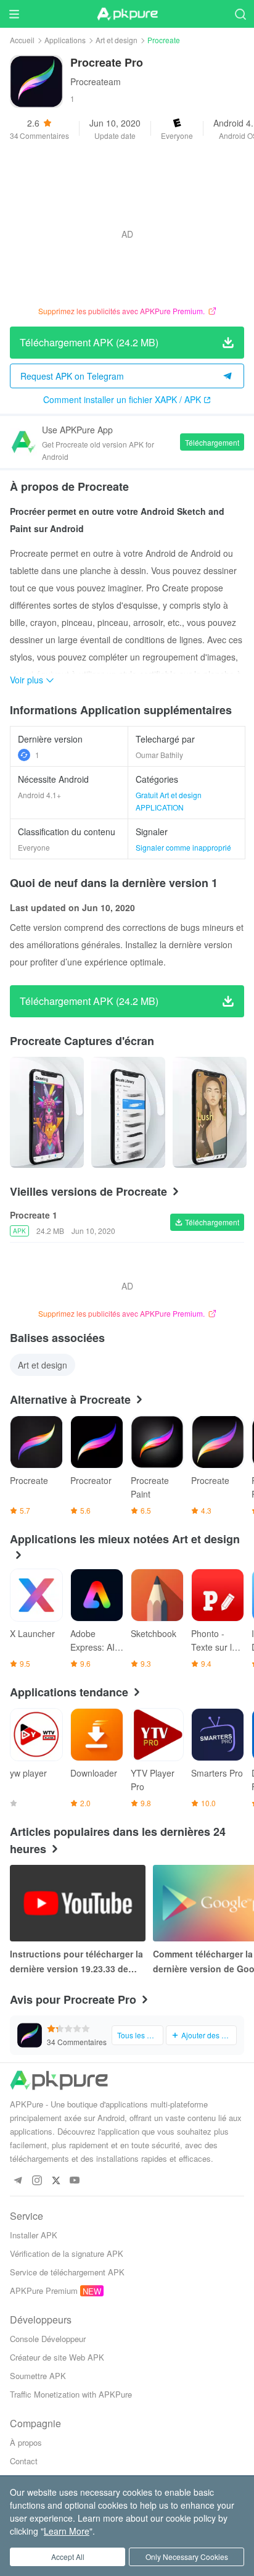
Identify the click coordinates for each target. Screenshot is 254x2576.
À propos (26, 2442)
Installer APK (34, 2235)
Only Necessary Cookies (187, 2557)
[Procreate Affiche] (47, 1112)
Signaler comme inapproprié (183, 847)
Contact (24, 2461)
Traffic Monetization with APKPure (71, 2394)
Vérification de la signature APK (67, 2253)
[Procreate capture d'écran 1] (128, 1112)
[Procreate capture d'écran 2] (210, 1112)
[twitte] (56, 2181)
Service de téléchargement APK (67, 2272)
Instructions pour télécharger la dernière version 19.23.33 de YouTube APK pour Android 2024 (76, 1962)
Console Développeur (48, 2339)
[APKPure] (127, 14)
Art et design (117, 40)
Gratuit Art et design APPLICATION (169, 801)
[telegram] (18, 2181)
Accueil (22, 40)
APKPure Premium (44, 2290)
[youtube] (75, 2181)
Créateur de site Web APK (57, 2357)
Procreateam (96, 81)
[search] (240, 14)
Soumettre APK (38, 2376)
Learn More (67, 2531)
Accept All (68, 2557)
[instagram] (37, 2181)
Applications (65, 40)
